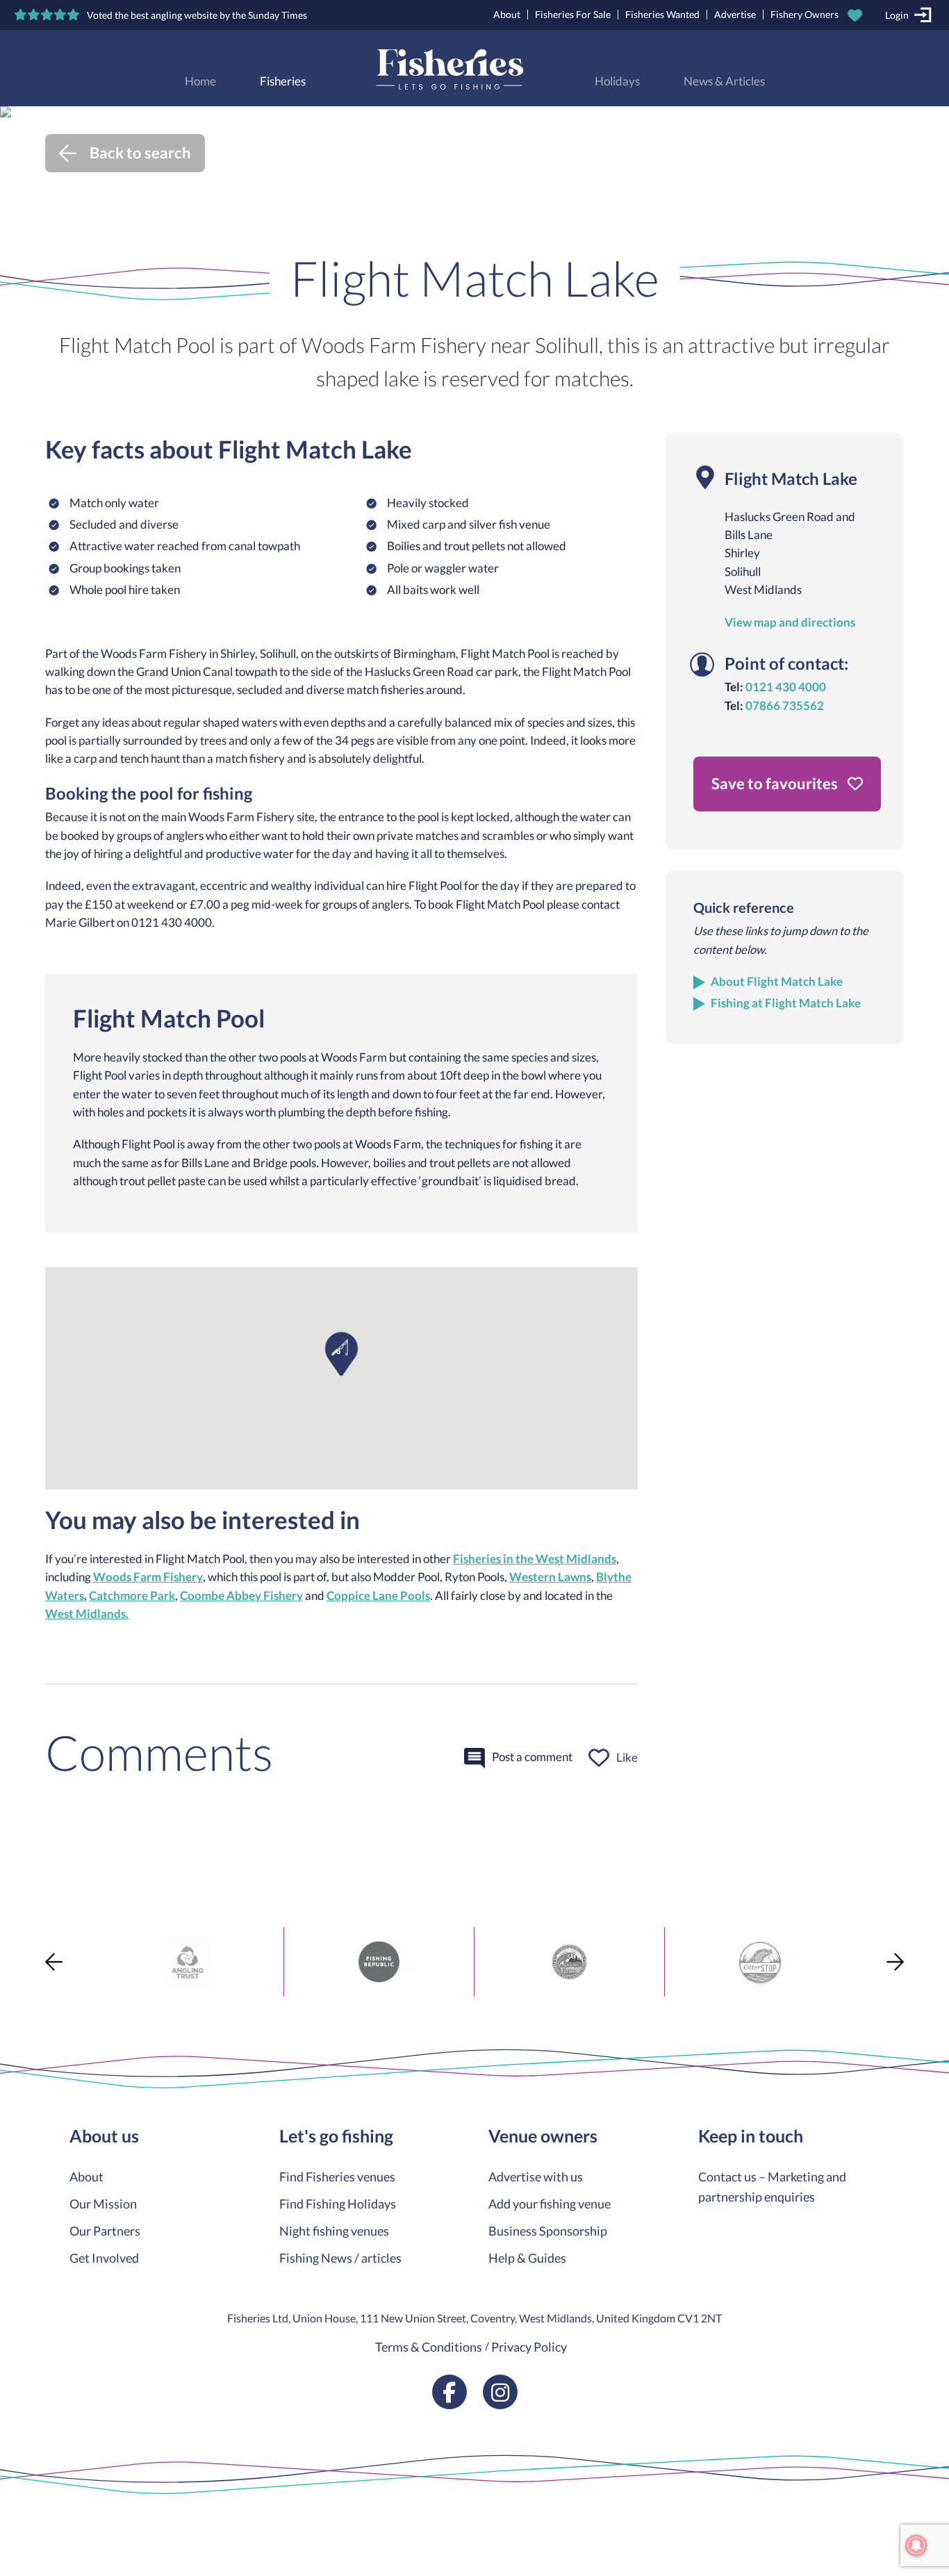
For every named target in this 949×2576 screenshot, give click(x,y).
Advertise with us (536, 2177)
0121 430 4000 (786, 687)
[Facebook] (449, 2392)
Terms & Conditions (429, 2347)
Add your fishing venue (550, 2204)
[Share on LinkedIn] (13, 2020)
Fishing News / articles (340, 2258)
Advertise (735, 14)
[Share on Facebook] (13, 1945)
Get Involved (104, 2258)
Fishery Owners (804, 14)
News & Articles (724, 81)
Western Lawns (550, 1577)
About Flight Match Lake (777, 982)
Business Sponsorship (548, 2231)
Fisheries (283, 81)
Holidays (617, 81)
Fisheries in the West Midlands (535, 1559)
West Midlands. (87, 1614)
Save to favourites (776, 783)
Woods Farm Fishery (148, 1577)
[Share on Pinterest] (13, 1995)
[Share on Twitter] (13, 1970)
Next (895, 1962)
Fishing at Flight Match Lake (786, 1003)
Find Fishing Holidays (338, 2204)
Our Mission (103, 2204)
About (507, 14)
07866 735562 (785, 706)
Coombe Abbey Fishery (241, 1596)
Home (200, 81)
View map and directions (790, 622)
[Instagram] (500, 2392)
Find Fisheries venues (337, 2177)
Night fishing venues (334, 2231)
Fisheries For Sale (573, 14)
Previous (54, 1962)
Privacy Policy (529, 2347)
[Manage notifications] (916, 2545)
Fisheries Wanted (662, 14)
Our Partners (105, 2231)
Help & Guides (527, 2258)
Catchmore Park (132, 1596)
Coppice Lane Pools (378, 1596)
